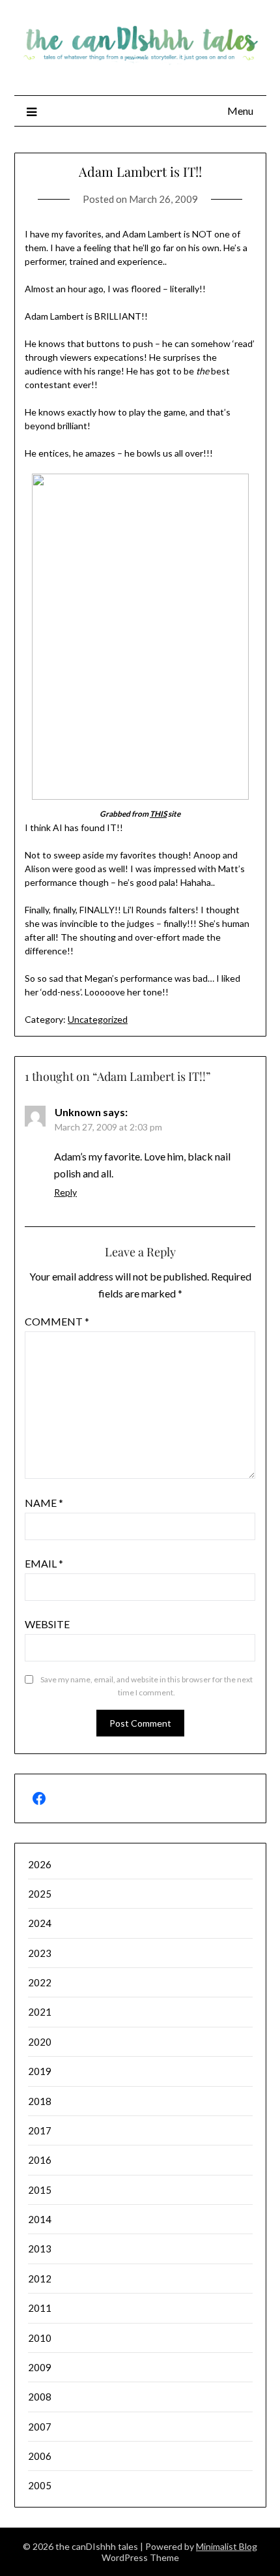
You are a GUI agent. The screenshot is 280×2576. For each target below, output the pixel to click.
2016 (40, 2160)
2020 (40, 2042)
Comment (57, 1321)
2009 (40, 2367)
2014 (40, 2219)
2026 (40, 1864)
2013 (40, 2249)
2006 (40, 2456)
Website (47, 1624)
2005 (40, 2485)
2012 (40, 2279)
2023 (40, 1953)
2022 (40, 1982)
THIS (158, 814)
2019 (40, 2071)
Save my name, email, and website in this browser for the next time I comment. (147, 1686)
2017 (40, 2130)
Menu (240, 111)
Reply (65, 1192)
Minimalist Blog (227, 2546)
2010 (40, 2338)
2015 (40, 2190)
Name (44, 1503)
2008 (40, 2397)
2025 (40, 1894)
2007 (40, 2427)
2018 (40, 2101)
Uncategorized (98, 1019)
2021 (40, 2012)
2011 (40, 2308)
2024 (40, 1923)
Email (44, 1563)
